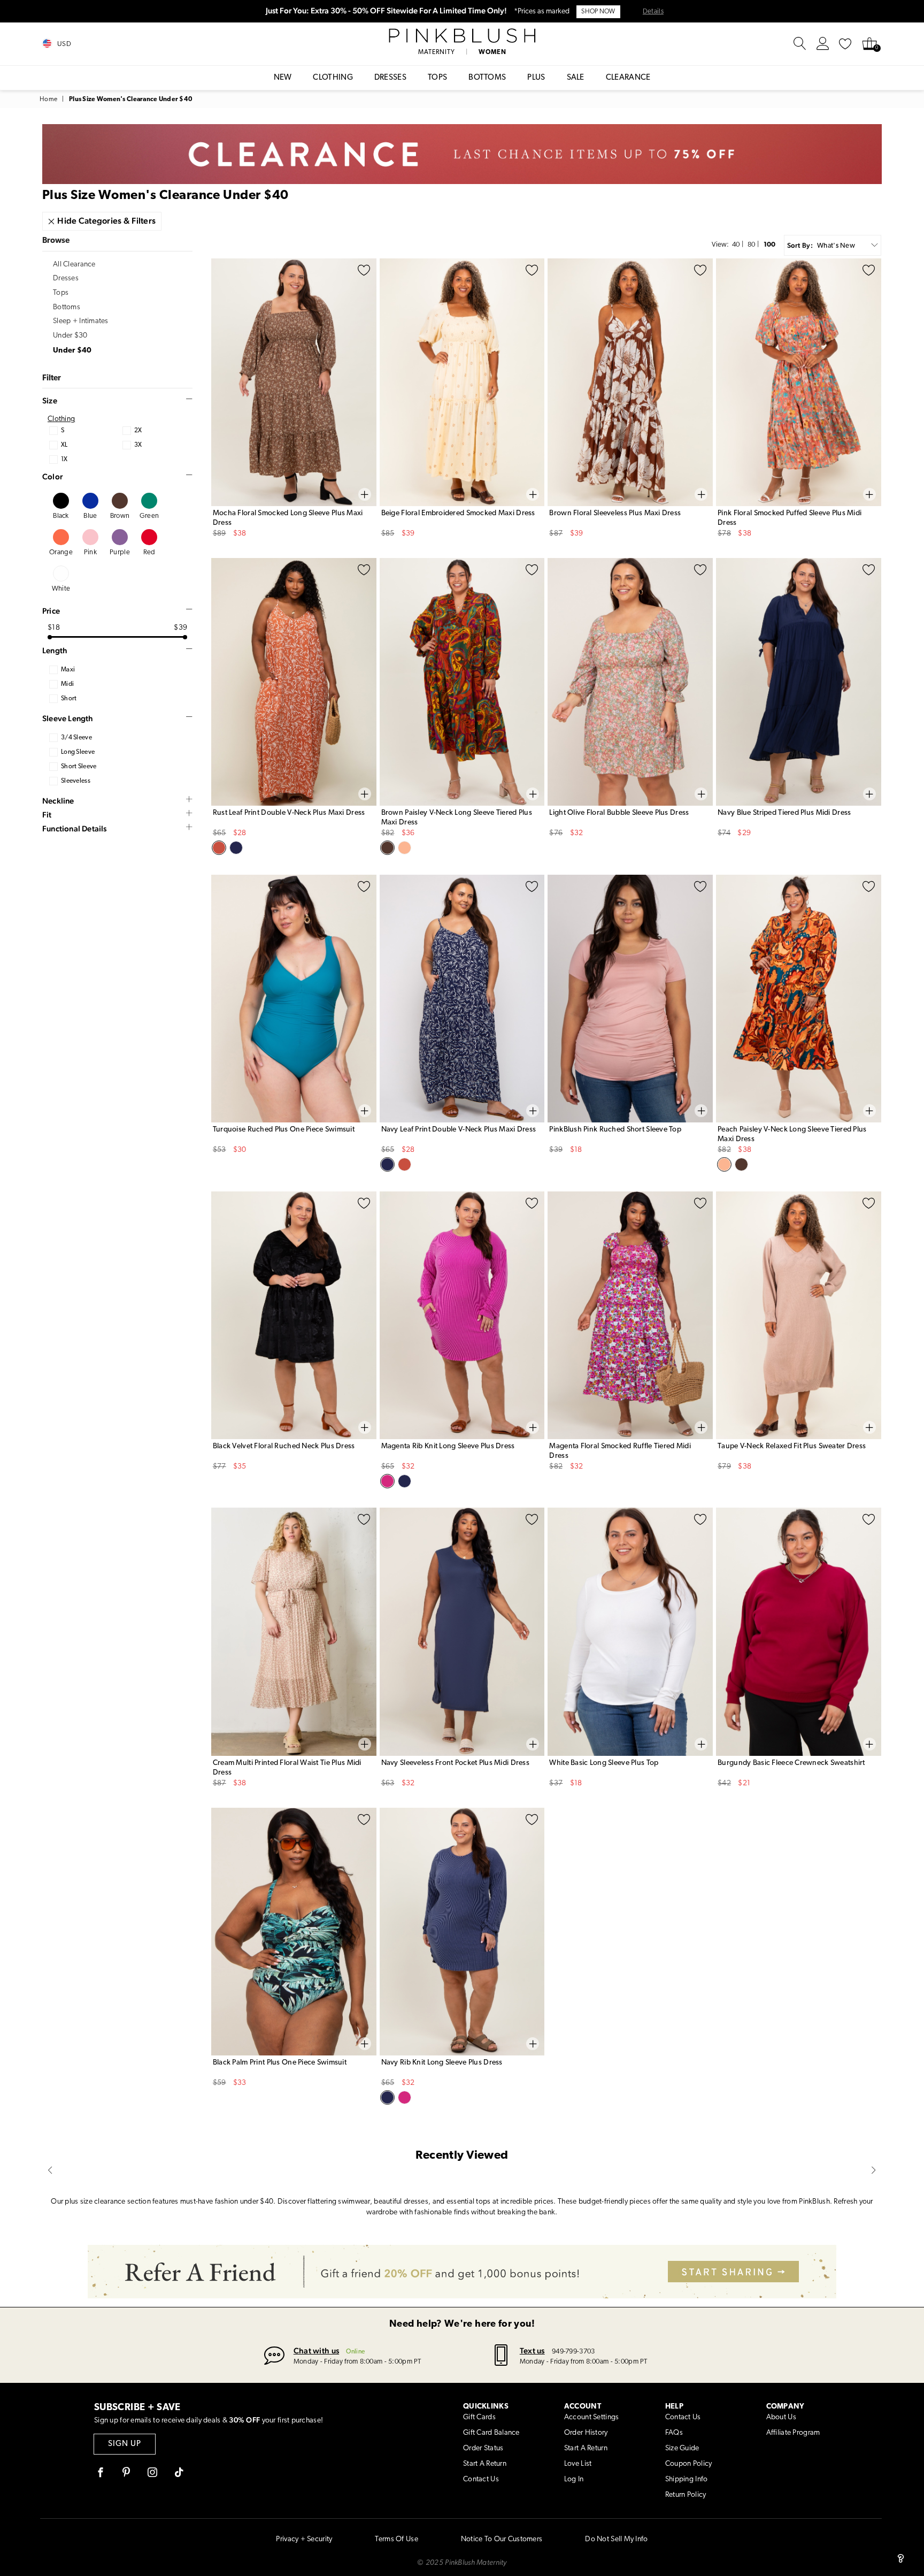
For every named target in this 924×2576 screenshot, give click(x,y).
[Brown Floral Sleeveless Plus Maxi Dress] (630, 382)
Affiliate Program (793, 2433)
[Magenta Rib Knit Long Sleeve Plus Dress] (462, 1315)
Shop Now (598, 12)
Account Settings (591, 2417)
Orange (61, 552)
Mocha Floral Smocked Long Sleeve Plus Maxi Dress (288, 518)
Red (149, 552)
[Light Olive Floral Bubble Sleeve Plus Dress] (630, 682)
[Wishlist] (845, 44)
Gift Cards (479, 2417)
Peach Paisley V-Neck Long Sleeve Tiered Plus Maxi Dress (792, 1134)
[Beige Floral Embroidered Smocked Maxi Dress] (462, 382)
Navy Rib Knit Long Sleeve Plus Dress (442, 2063)
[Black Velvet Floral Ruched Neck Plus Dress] (294, 1315)
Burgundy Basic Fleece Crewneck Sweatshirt (791, 1763)
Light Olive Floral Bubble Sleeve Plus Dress (619, 813)
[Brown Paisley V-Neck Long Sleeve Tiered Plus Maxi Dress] (462, 682)
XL (64, 445)
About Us (781, 2417)
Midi (67, 684)
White (61, 589)
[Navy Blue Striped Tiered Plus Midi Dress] (799, 682)
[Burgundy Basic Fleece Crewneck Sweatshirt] (799, 1631)
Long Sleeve (78, 752)
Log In (574, 2479)
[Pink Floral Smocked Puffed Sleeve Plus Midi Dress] (799, 382)
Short (69, 699)
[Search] (800, 44)
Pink (90, 552)
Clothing (333, 78)
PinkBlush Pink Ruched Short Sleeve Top (615, 1130)
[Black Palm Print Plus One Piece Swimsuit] (294, 1932)
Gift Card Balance (491, 2433)
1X (64, 460)
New (283, 78)
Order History (586, 2433)
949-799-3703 (573, 2352)
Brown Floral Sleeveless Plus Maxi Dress (615, 513)
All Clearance (74, 265)
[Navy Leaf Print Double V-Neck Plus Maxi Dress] (462, 999)
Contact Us (481, 2479)
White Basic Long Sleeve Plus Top (604, 1763)
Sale (576, 78)
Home (48, 100)
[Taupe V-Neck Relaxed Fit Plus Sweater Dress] (799, 1315)
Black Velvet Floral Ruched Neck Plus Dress (284, 1446)
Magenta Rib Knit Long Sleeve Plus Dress (448, 1446)
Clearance (628, 78)
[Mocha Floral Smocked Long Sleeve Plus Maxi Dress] (294, 382)
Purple (120, 552)
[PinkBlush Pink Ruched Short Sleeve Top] (630, 999)
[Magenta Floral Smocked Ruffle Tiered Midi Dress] (630, 1315)
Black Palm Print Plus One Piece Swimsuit (280, 2063)
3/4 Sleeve (76, 738)
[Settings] (823, 44)
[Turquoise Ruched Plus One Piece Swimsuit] (294, 999)
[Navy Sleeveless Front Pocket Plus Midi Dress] (462, 1631)
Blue (90, 516)
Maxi (68, 670)
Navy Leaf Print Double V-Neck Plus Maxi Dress (459, 1130)
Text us (532, 2350)
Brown (120, 516)
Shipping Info (687, 2479)
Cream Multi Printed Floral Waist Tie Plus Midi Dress (287, 1768)
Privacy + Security (304, 2539)
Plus (536, 78)
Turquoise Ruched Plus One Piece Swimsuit (284, 1130)
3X (138, 445)
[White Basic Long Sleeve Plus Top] (630, 1631)
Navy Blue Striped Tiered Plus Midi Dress (784, 813)
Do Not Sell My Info (616, 2539)
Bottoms (487, 78)
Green (149, 516)
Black (61, 516)
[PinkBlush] (462, 36)
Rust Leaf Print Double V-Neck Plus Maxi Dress (289, 813)
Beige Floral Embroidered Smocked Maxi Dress (458, 513)
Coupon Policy (689, 2464)
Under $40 (72, 351)
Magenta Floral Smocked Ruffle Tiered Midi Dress (620, 1451)
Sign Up (125, 2444)
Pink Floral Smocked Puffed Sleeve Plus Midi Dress (790, 518)
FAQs (674, 2433)
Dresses (390, 78)
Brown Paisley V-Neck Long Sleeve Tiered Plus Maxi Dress (457, 818)
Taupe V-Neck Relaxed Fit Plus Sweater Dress (792, 1446)
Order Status (483, 2448)
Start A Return (485, 2464)
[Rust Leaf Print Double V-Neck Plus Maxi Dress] (294, 682)
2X (138, 431)
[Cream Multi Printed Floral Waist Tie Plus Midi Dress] (294, 1631)
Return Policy (686, 2495)
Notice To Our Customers (502, 2539)
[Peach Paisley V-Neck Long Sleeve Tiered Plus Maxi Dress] (799, 999)
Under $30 (70, 336)
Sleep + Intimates (81, 321)
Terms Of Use (396, 2539)
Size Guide (682, 2448)
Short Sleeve (79, 767)
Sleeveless (76, 781)
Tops (437, 78)
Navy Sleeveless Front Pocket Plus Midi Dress (455, 1763)
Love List (578, 2464)
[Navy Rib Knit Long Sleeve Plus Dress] (462, 1932)
